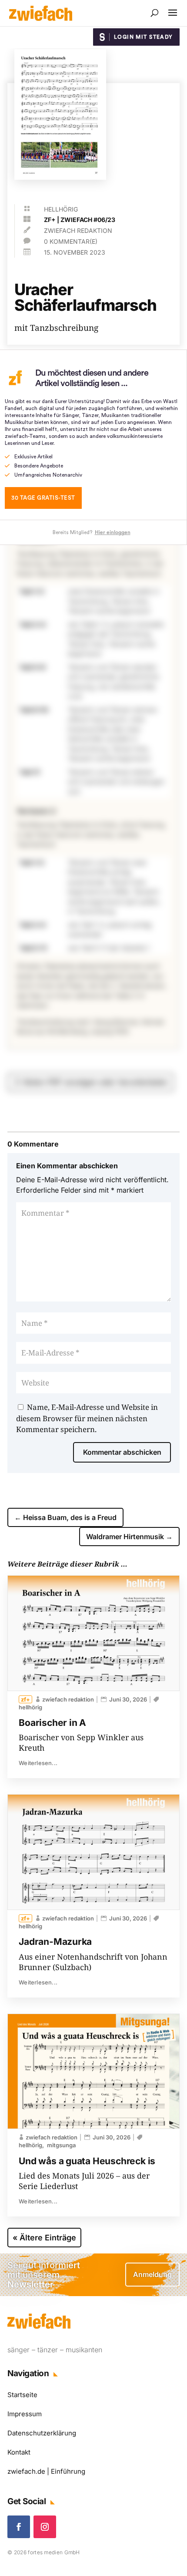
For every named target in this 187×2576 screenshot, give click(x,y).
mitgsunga (61, 2145)
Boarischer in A (52, 1723)
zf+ (50, 220)
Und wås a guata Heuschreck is (87, 2161)
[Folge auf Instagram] (45, 2527)
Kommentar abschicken (122, 1452)
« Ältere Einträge (44, 2238)
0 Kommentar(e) (71, 241)
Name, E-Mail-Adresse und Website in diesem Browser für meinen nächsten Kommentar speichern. (87, 1418)
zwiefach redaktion (78, 230)
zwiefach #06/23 (88, 220)
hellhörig (61, 209)
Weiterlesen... (38, 1763)
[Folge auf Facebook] (19, 2527)
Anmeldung (152, 2274)
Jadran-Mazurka (55, 1942)
